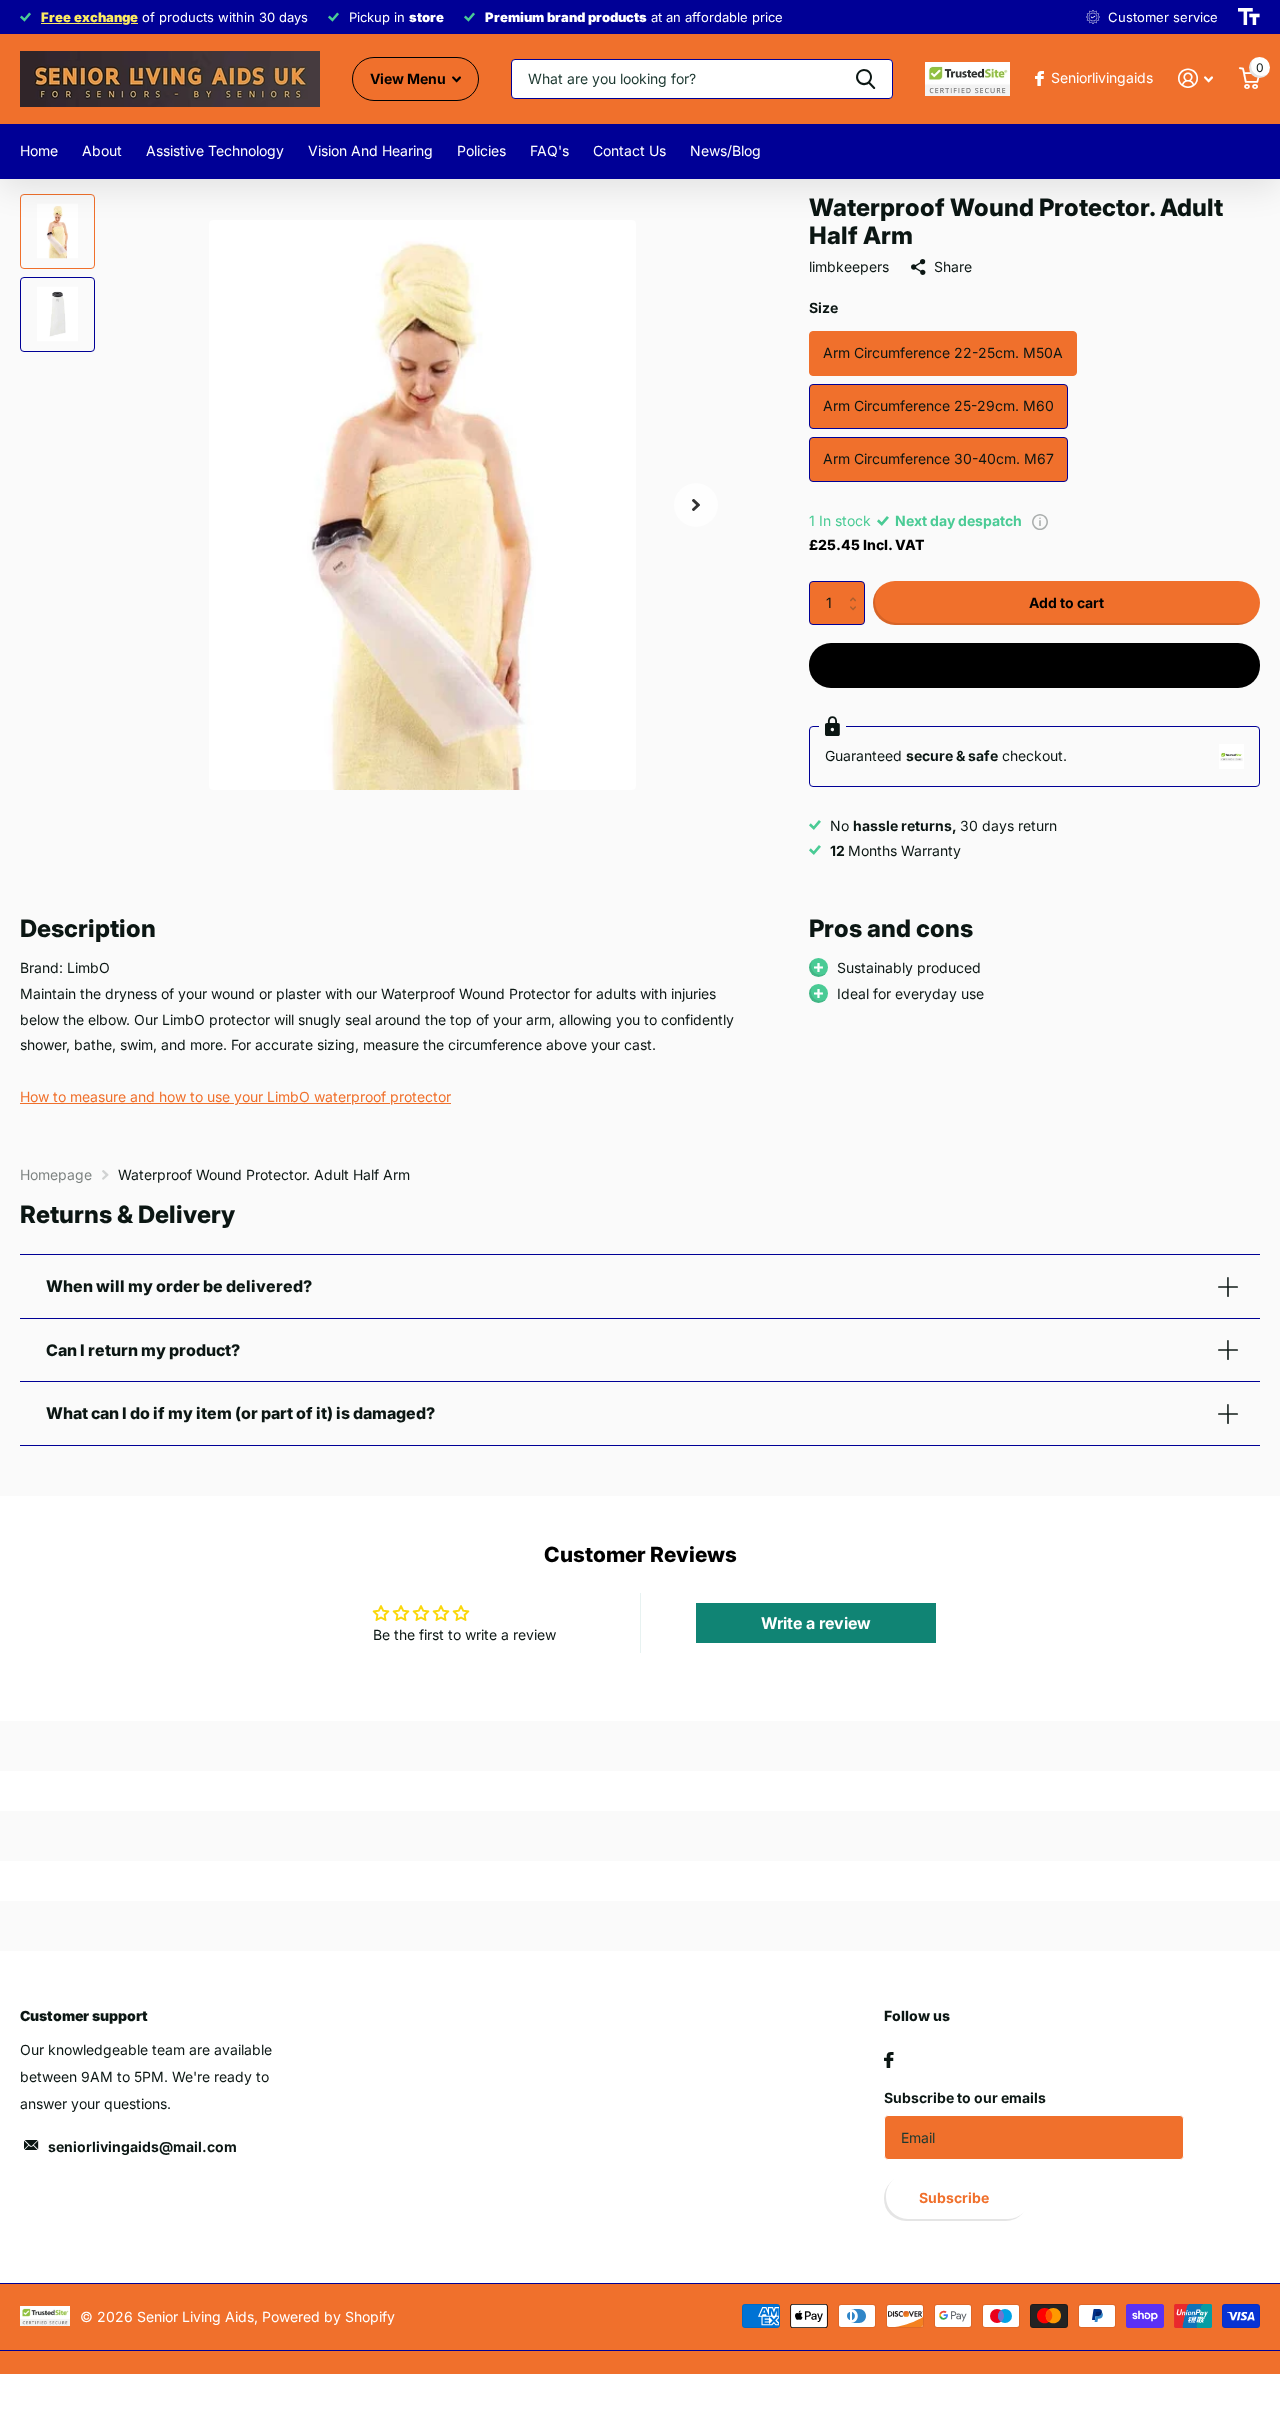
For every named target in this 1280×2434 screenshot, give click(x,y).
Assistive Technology (215, 150)
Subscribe (955, 2197)
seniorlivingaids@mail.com (142, 2146)
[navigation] (57, 231)
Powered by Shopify (328, 2316)
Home (39, 150)
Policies (481, 150)
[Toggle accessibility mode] (1249, 17)
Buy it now (1035, 664)
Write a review (816, 1623)
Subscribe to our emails (965, 2097)
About (102, 150)
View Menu (409, 78)
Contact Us (629, 150)
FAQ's (549, 150)
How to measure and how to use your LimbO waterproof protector (235, 1096)
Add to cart (1066, 602)
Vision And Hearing (370, 150)
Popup (1040, 520)
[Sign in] (1195, 78)
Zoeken (865, 79)
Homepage (56, 1174)
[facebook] (889, 2060)
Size (823, 307)
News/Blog (725, 150)
